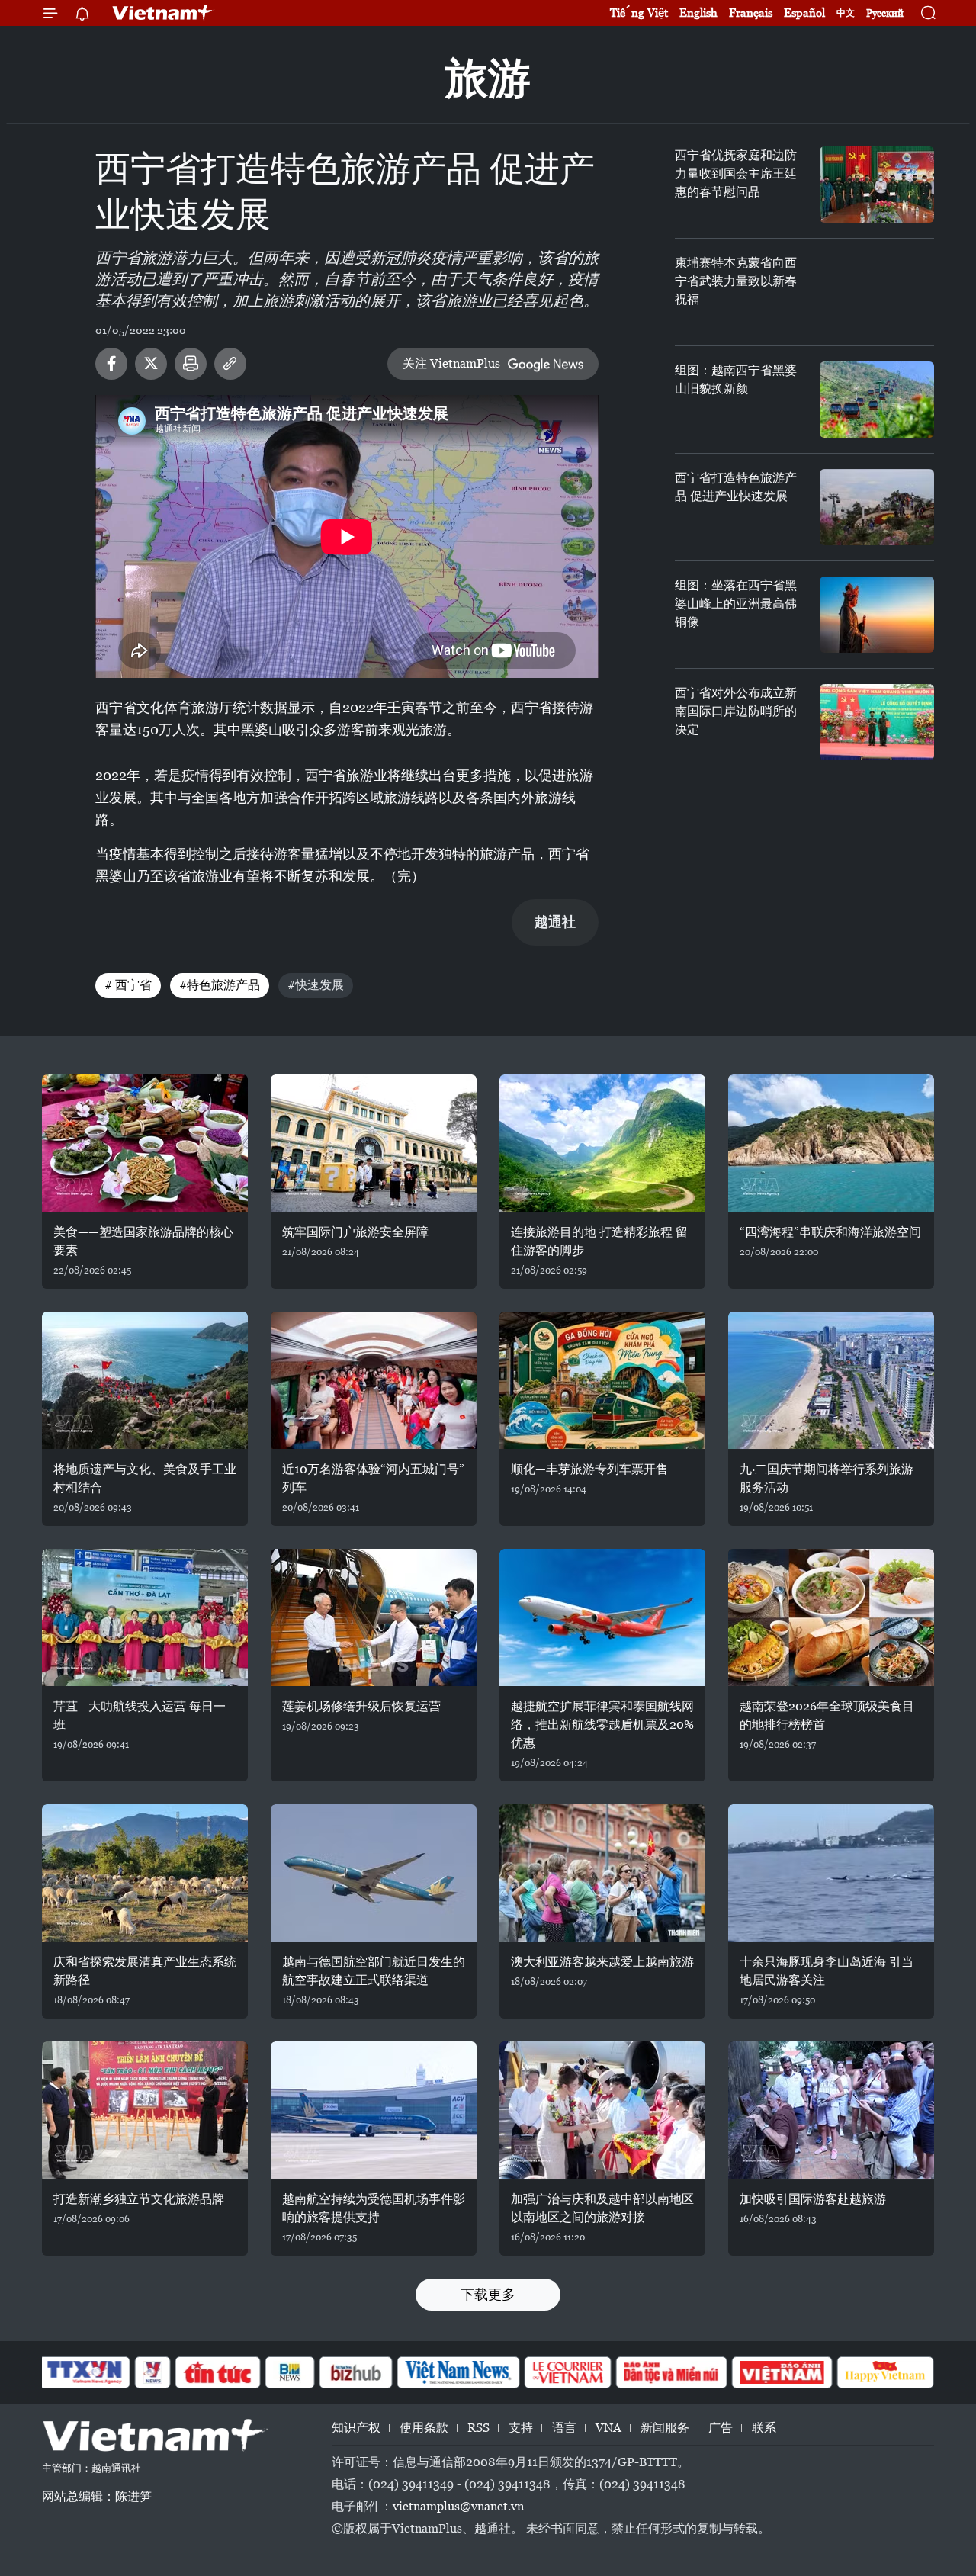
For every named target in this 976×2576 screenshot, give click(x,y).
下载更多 (488, 2294)
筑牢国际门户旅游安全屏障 (355, 1232)
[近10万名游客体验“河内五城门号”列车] (374, 1380)
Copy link (230, 364)
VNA (608, 2428)
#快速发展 (316, 985)
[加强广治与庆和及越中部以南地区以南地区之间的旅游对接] (602, 2110)
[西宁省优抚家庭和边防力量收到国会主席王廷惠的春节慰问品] (877, 185)
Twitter (151, 364)
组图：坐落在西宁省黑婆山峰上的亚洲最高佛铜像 (736, 604)
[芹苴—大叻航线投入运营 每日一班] (145, 1617)
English (698, 13)
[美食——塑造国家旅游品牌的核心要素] (145, 1143)
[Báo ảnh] (782, 2372)
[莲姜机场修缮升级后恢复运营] (374, 1617)
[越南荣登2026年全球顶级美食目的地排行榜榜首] (831, 1617)
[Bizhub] (355, 2372)
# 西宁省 (128, 985)
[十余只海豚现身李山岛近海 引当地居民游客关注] (831, 1873)
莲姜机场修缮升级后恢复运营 (361, 1706)
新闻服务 (665, 2428)
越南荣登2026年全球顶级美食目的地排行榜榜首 (827, 1715)
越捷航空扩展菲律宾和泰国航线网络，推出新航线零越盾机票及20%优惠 (602, 1725)
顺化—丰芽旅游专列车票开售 (589, 1469)
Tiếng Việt (639, 13)
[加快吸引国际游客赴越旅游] (831, 2110)
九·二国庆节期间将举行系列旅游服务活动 (827, 1478)
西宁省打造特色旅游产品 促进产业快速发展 (736, 487)
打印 (191, 364)
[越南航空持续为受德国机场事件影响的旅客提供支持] (374, 2110)
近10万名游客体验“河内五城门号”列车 (373, 1478)
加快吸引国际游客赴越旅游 (813, 2199)
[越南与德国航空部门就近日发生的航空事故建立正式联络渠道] (374, 1873)
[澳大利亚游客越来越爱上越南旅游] (602, 1873)
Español (804, 13)
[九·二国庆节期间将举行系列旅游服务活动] (831, 1380)
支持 (521, 2428)
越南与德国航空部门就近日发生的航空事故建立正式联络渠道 (374, 1971)
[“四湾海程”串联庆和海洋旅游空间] (831, 1143)
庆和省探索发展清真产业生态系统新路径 (145, 1971)
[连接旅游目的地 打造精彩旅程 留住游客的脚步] (602, 1143)
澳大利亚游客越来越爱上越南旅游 (602, 1962)
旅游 (488, 78)
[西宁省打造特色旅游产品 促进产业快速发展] (877, 507)
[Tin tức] (218, 2372)
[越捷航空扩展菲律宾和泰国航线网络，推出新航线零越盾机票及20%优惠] (602, 1617)
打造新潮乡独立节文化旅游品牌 (139, 2199)
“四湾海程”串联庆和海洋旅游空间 (830, 1232)
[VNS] (458, 2372)
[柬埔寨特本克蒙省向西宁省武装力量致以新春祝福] (877, 292)
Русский (885, 13)
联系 (764, 2428)
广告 (721, 2428)
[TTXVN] (85, 2372)
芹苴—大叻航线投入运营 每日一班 (140, 1715)
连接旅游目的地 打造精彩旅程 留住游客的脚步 (599, 1241)
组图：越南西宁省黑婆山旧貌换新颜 (736, 379)
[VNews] (153, 2372)
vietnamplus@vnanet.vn (458, 2506)
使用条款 (424, 2428)
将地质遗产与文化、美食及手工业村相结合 (145, 1478)
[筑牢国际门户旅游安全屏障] (374, 1143)
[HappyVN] (885, 2372)
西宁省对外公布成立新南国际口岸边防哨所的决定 (736, 711)
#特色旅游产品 (220, 985)
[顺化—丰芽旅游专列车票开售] (602, 1380)
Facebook (111, 364)
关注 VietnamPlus (451, 363)
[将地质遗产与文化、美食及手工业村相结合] (145, 1380)
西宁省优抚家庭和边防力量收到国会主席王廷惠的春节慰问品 (736, 173)
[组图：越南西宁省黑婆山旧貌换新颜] (877, 400)
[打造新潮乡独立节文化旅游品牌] (145, 2110)
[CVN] (567, 2372)
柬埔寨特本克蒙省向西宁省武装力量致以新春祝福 (736, 281)
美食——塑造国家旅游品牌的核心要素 (143, 1241)
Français (751, 13)
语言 (564, 2428)
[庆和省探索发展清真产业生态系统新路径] (145, 1873)
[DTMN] (671, 2372)
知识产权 (356, 2428)
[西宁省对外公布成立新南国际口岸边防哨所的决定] (877, 722)
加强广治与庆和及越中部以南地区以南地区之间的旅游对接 (602, 2208)
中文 (846, 13)
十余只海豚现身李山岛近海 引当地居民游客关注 (827, 1971)
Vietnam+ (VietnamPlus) (163, 13)
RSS (478, 2428)
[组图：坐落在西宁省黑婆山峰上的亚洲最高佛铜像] (877, 615)
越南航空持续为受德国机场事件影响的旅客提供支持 (374, 2208)
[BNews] (290, 2372)
